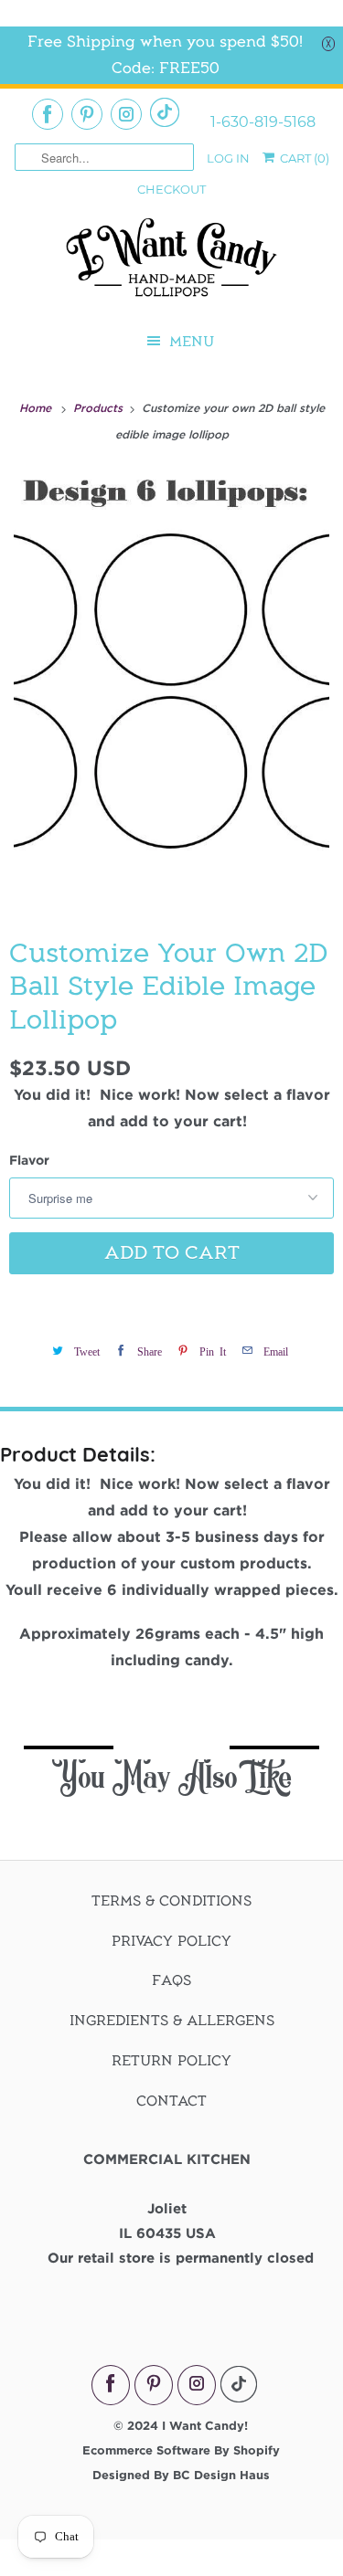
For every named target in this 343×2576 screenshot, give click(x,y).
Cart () (303, 158)
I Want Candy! (205, 2425)
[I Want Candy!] (171, 265)
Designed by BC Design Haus (181, 2475)
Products (100, 407)
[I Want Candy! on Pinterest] (87, 114)
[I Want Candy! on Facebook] (48, 114)
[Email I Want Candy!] (165, 112)
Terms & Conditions (171, 1901)
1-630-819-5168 (263, 122)
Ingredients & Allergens (172, 2021)
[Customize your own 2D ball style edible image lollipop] (171, 689)
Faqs (171, 1980)
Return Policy (171, 2061)
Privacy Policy (171, 1941)
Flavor (29, 1160)
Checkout (171, 189)
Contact (171, 2101)
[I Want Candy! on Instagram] (126, 114)
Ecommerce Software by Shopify (181, 2450)
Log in (228, 158)
